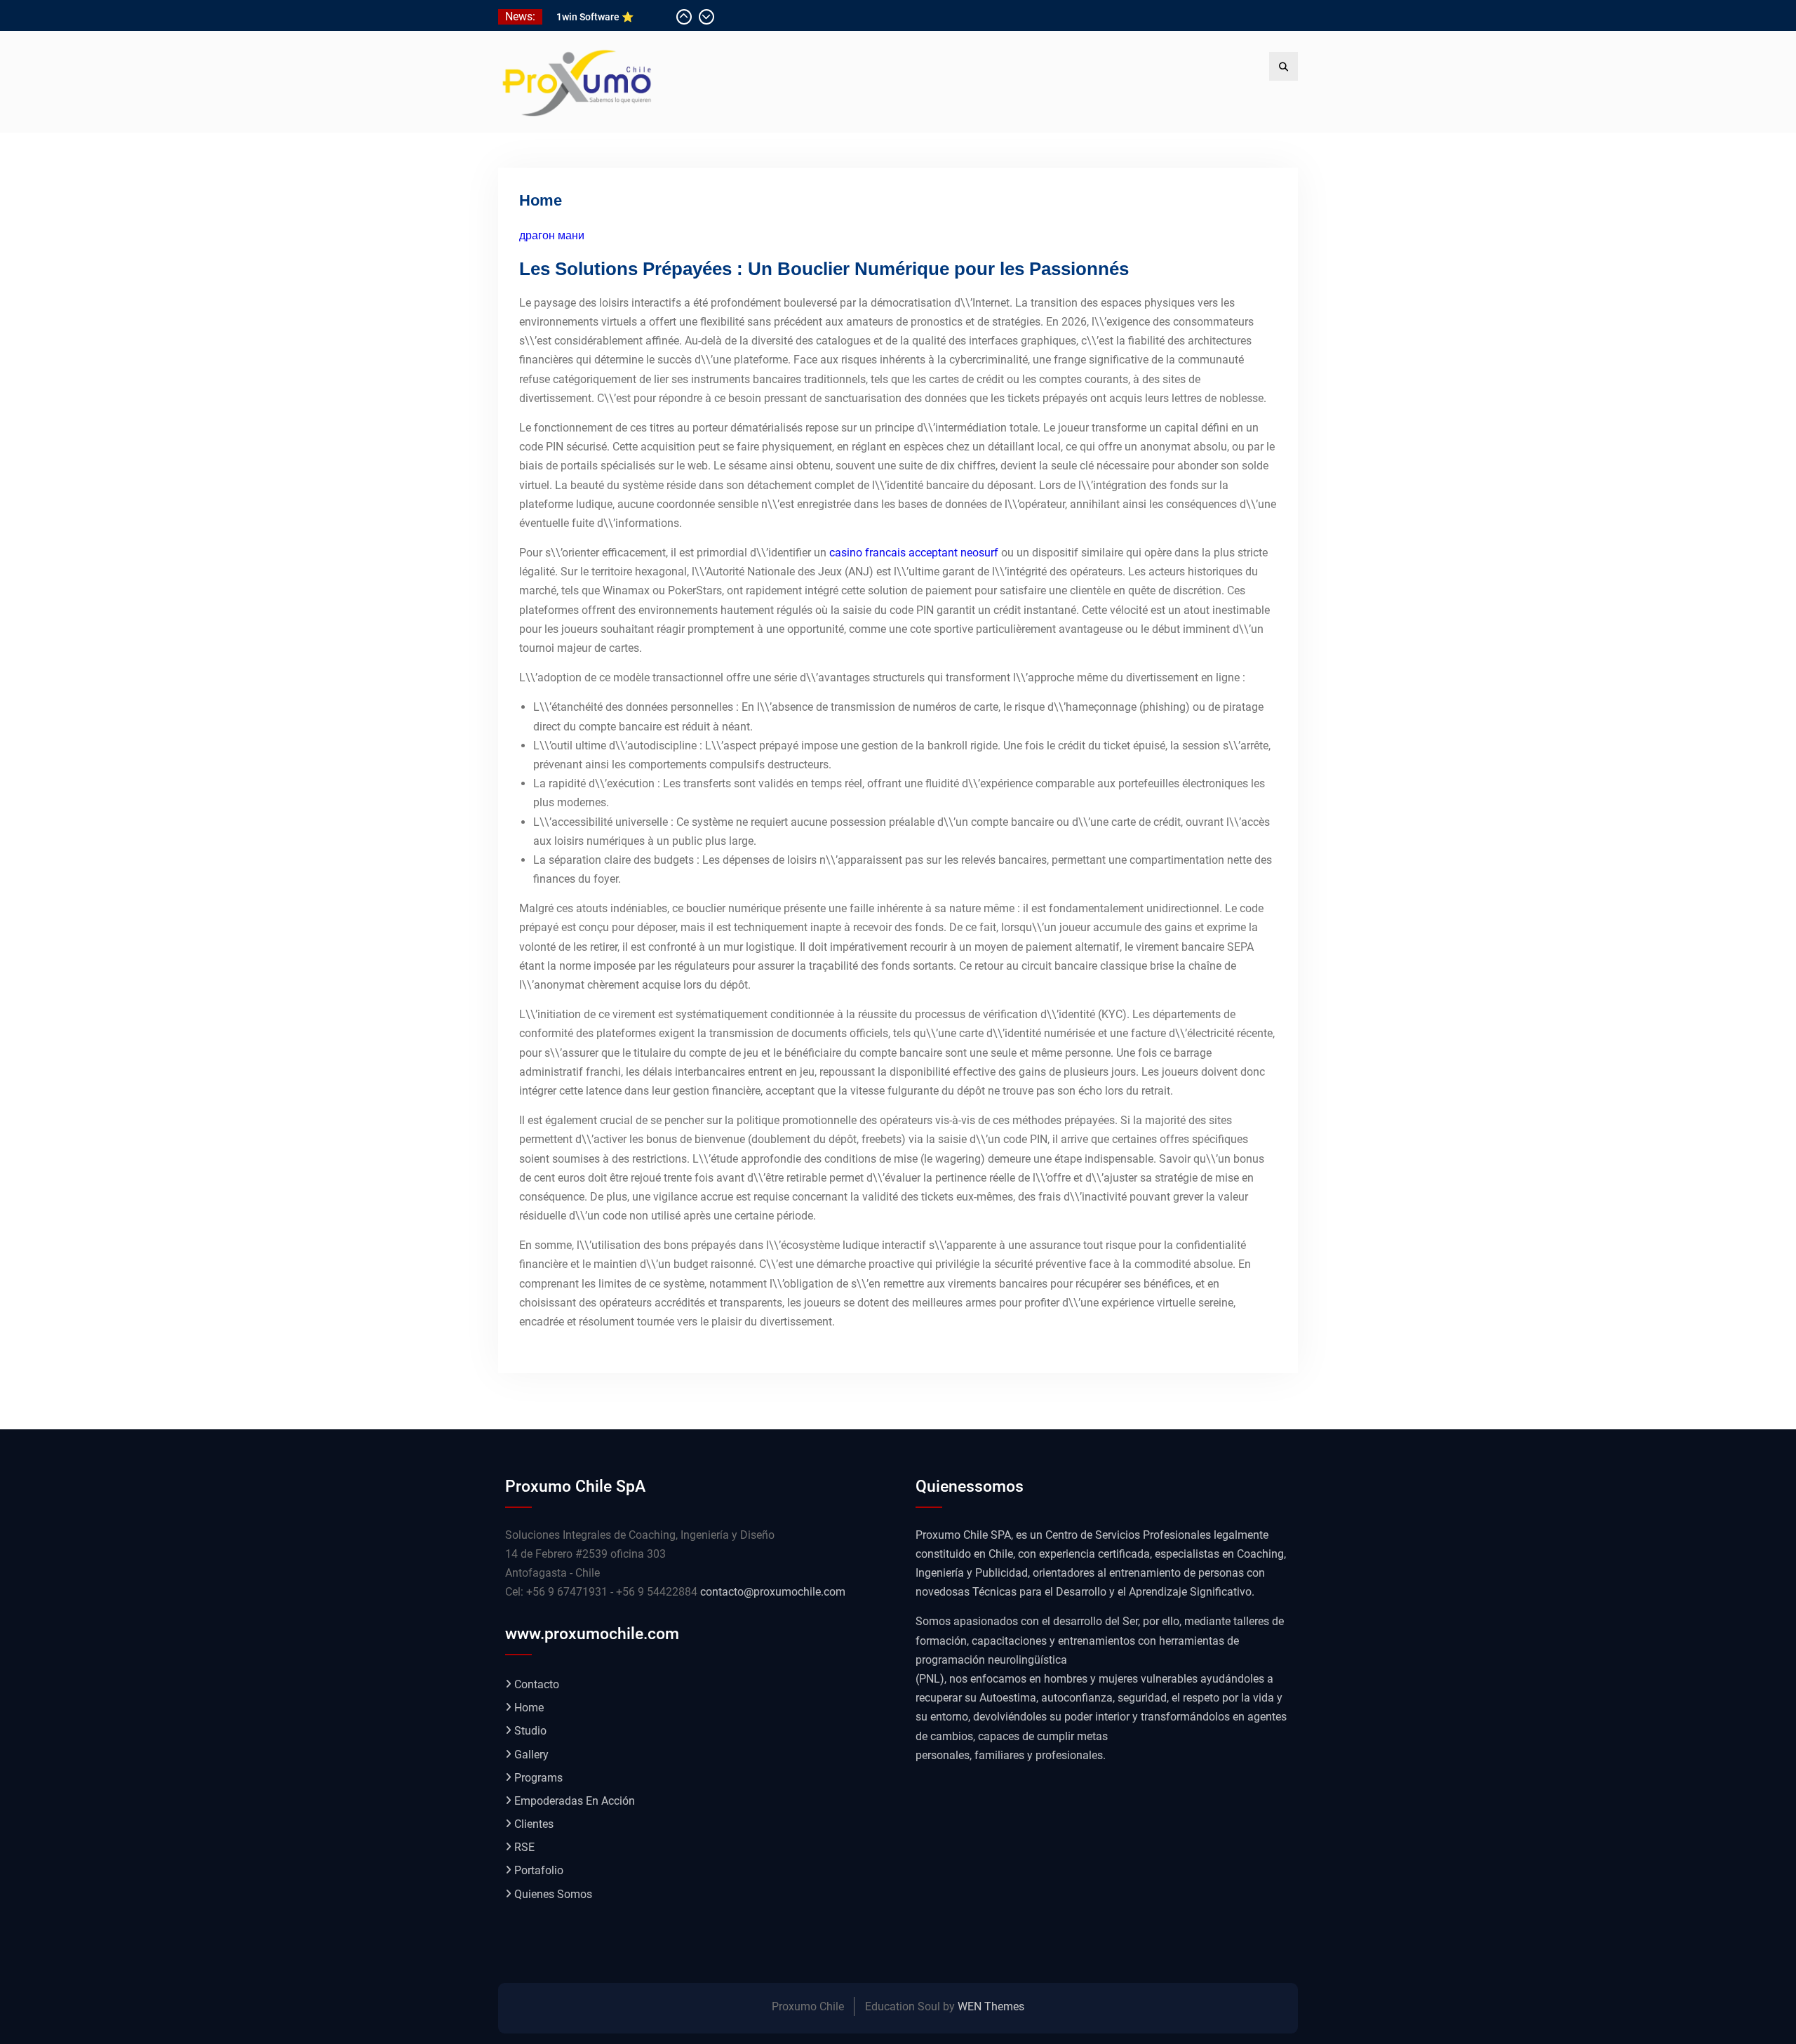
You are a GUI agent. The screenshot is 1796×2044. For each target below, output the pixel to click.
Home (529, 1708)
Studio (530, 1731)
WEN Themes (991, 2006)
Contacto (537, 1684)
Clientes (534, 1824)
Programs (538, 1778)
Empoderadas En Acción (575, 1801)
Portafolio (539, 1870)
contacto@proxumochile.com (773, 1592)
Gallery (531, 1755)
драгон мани (552, 235)
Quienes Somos (553, 1894)
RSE (524, 1847)
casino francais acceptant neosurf (914, 553)
